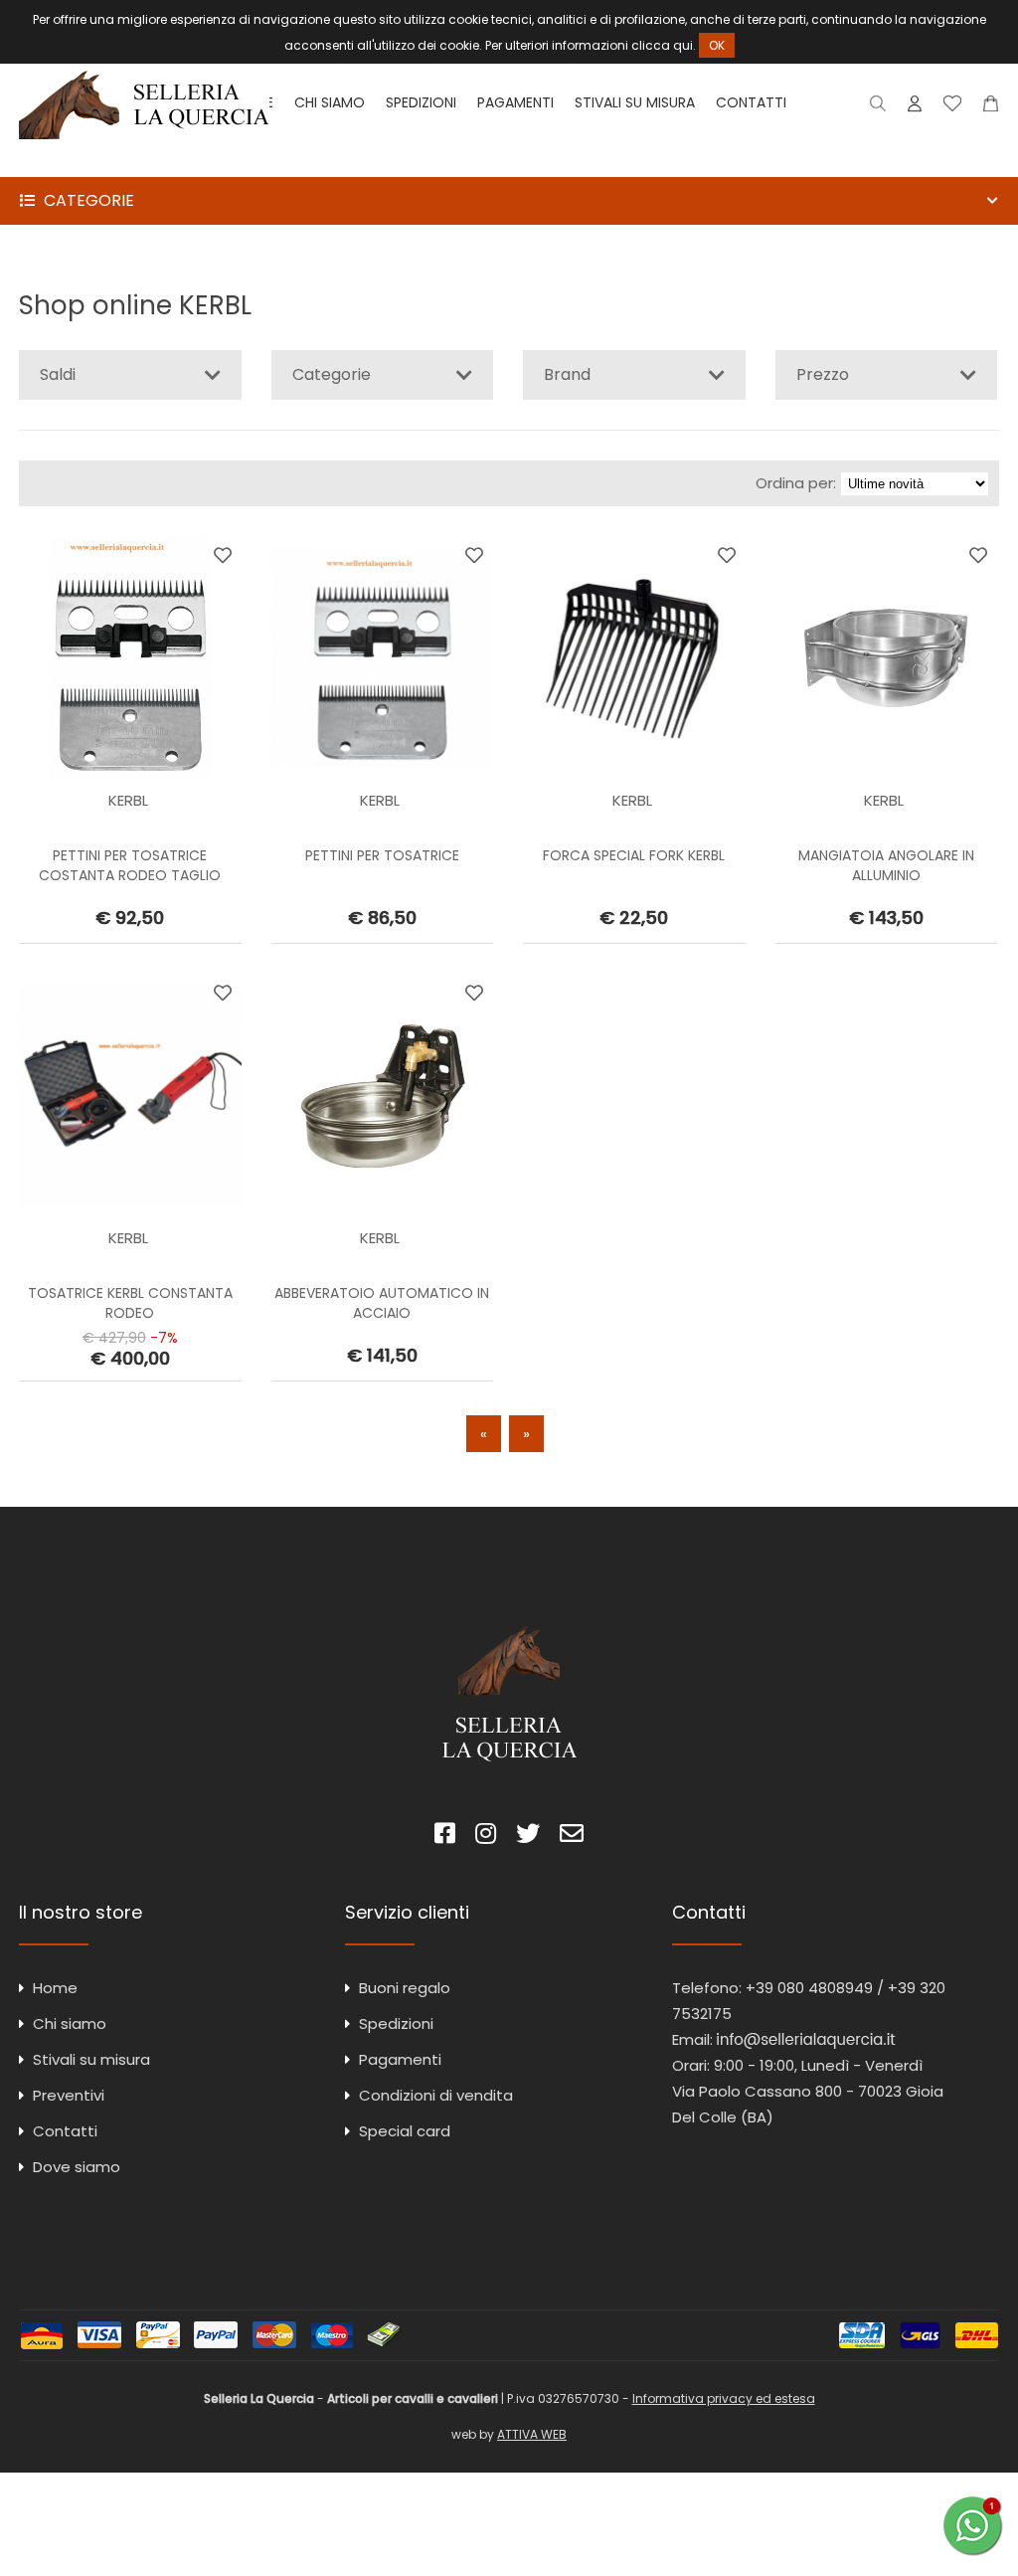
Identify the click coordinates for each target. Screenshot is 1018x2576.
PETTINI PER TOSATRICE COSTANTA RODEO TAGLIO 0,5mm (130, 875)
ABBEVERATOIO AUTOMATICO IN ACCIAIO (382, 1303)
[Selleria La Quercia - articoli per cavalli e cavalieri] (144, 164)
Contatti (751, 102)
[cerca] (878, 108)
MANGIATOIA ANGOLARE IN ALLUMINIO (886, 865)
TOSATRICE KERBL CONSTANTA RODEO (130, 1303)
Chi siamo (330, 102)
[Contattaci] (991, 108)
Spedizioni (421, 102)
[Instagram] (486, 1837)
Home (55, 1988)
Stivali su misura (635, 102)
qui (683, 45)
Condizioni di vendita (436, 2095)
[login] (915, 108)
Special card (405, 2131)
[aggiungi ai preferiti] (223, 555)
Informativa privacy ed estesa (724, 2398)
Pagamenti (515, 102)
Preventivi (69, 2095)
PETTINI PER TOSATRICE (382, 855)
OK (717, 45)
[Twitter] (528, 1837)
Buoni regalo (405, 1988)
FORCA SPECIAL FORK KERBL (634, 855)
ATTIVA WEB (532, 2434)
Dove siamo (77, 2167)
